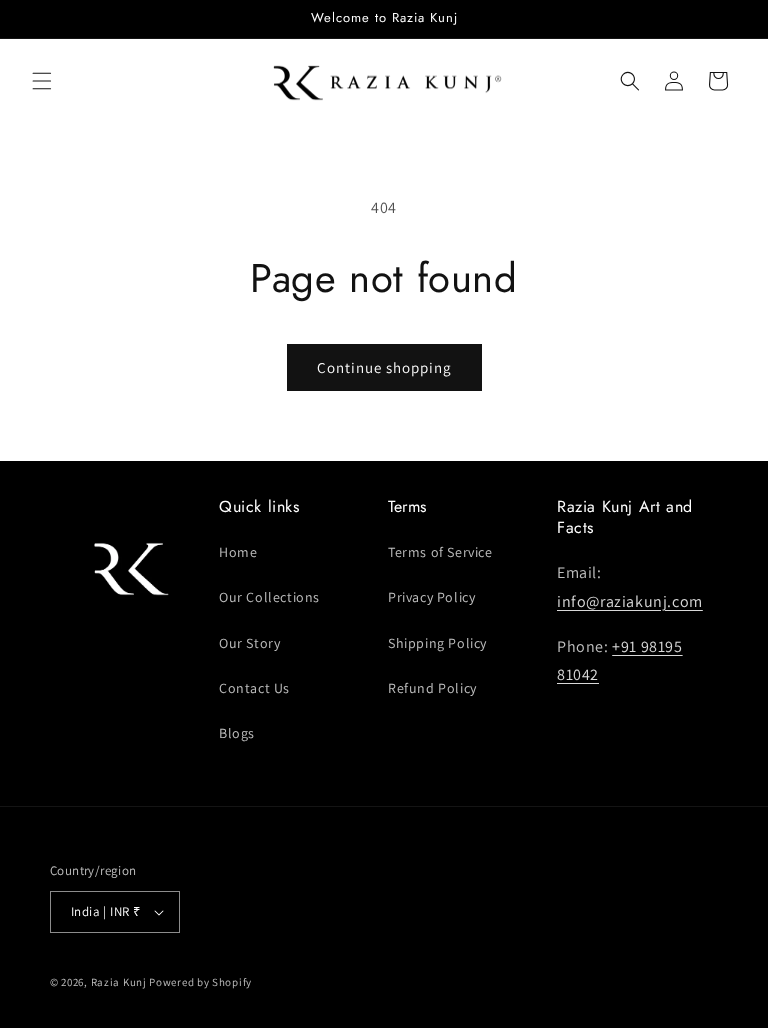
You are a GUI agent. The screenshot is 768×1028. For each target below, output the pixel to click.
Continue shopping (384, 367)
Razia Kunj (119, 982)
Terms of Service (440, 552)
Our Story (249, 643)
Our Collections (269, 597)
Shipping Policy (437, 643)
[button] (42, 81)
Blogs (237, 733)
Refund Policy (432, 688)
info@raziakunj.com (630, 601)
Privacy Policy (431, 597)
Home (238, 552)
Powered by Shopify (200, 982)
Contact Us (254, 688)
